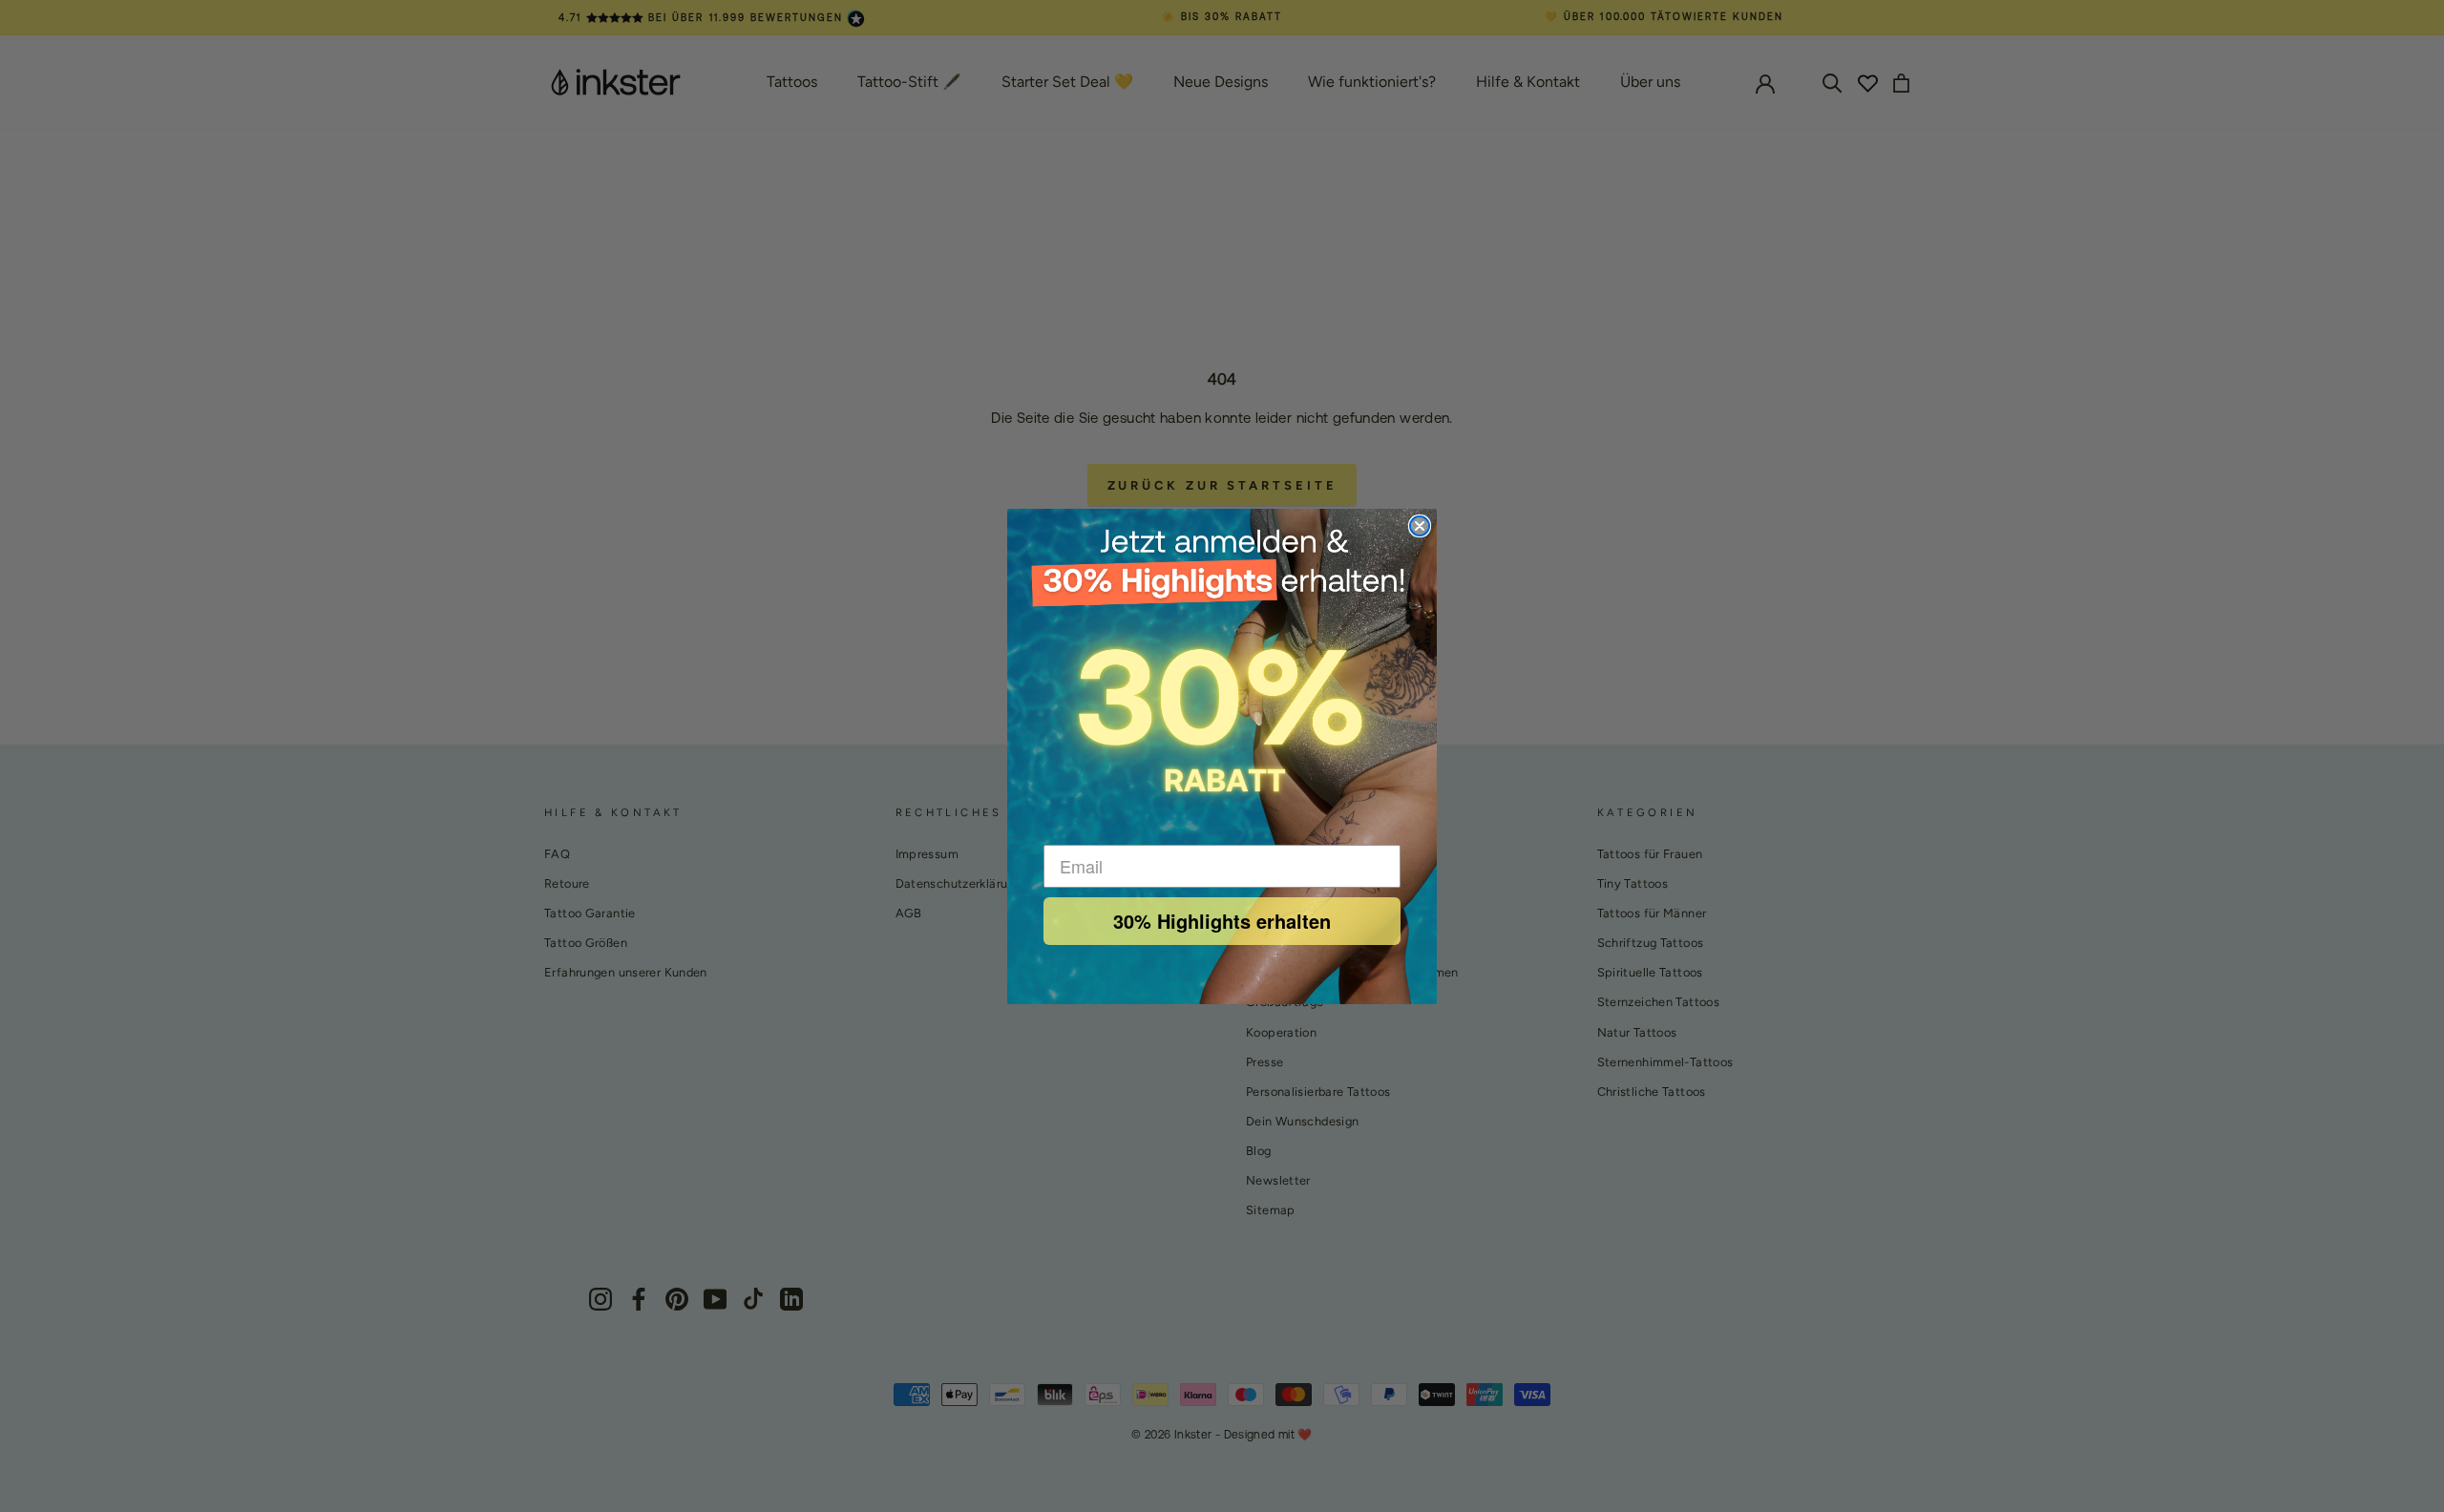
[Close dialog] (1420, 526)
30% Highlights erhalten (1222, 921)
